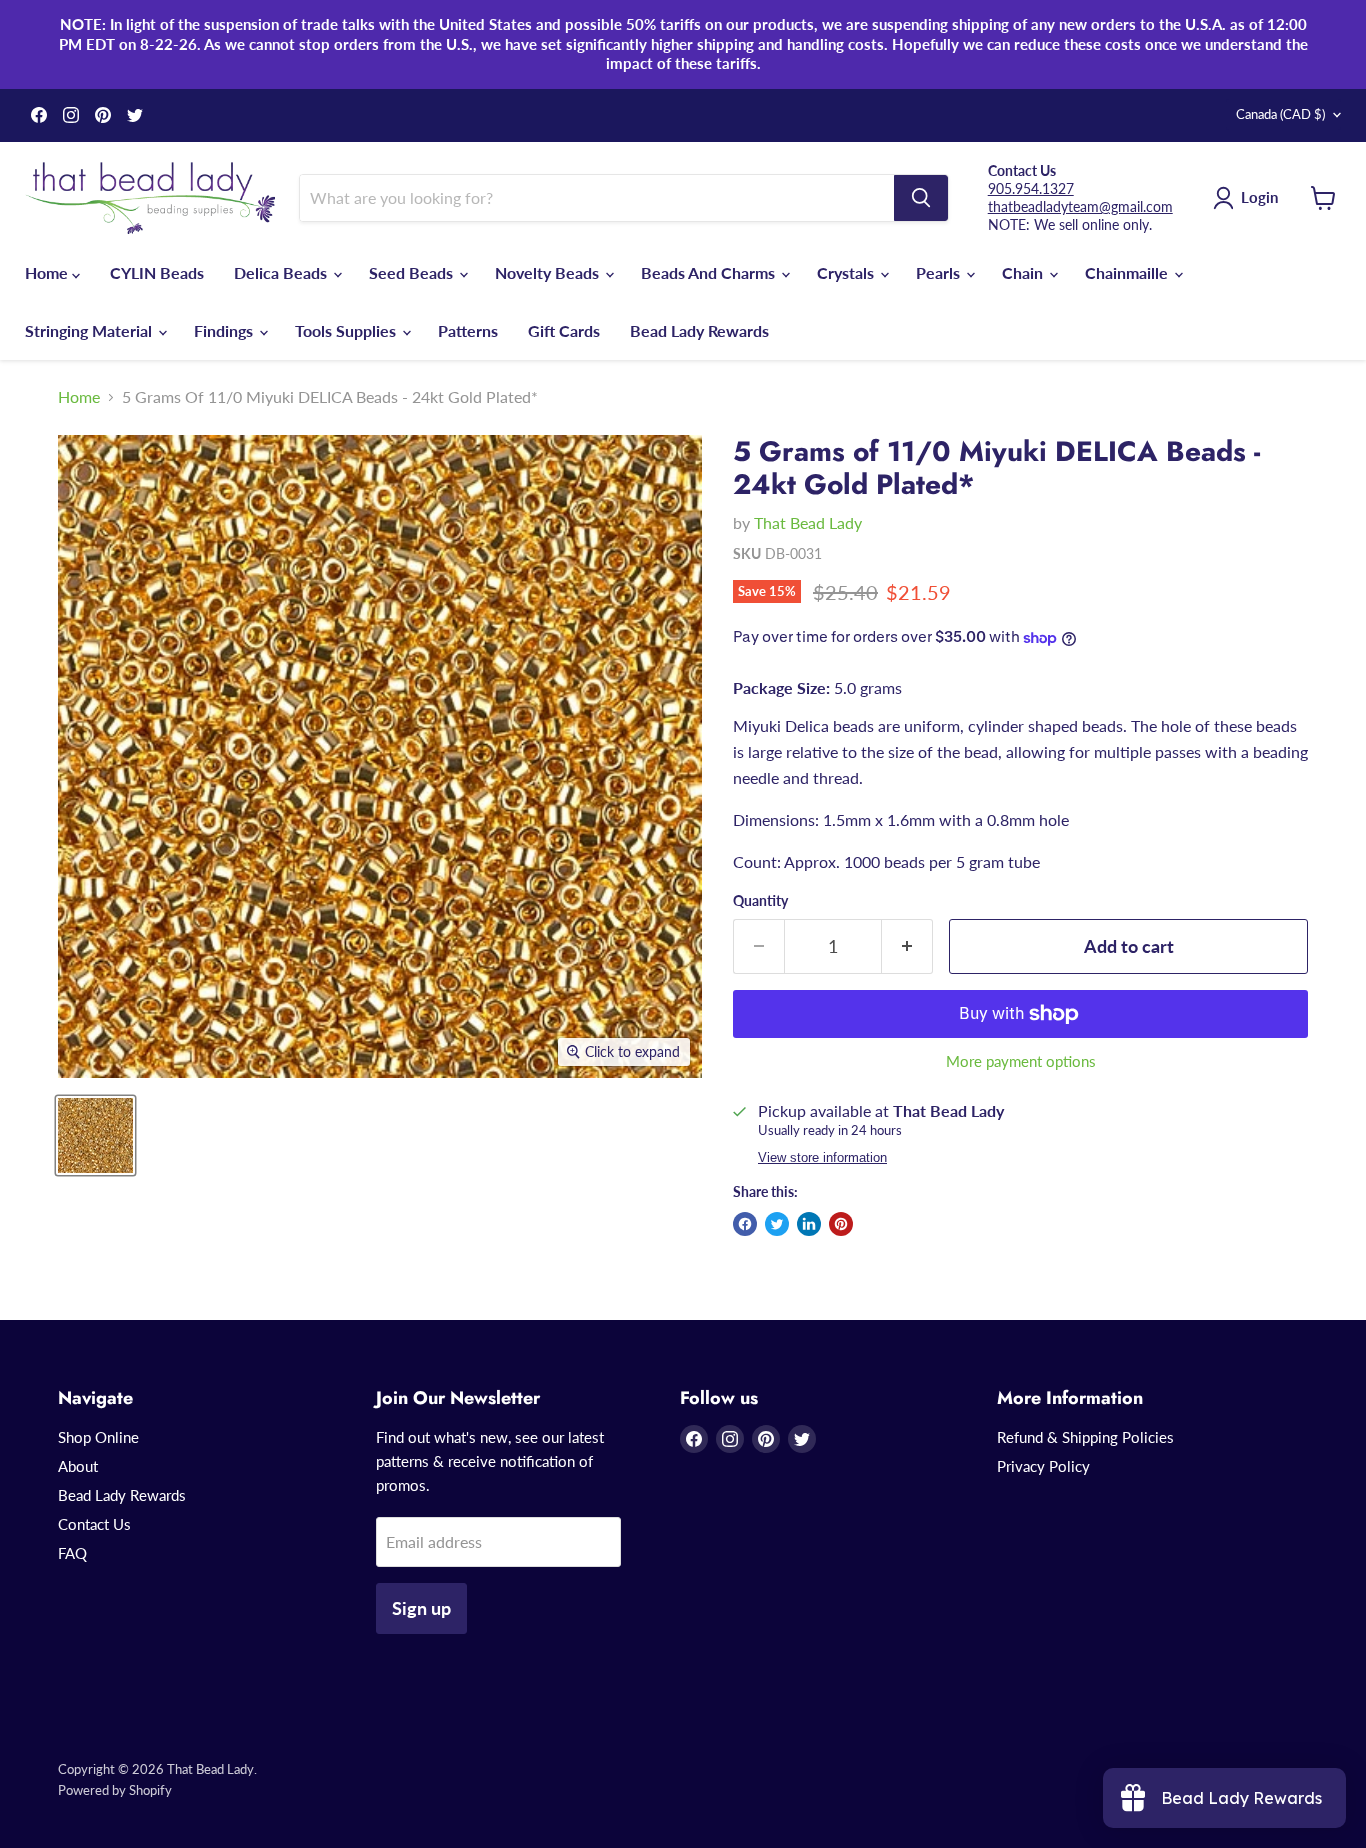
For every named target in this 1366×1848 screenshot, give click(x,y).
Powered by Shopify (115, 1790)
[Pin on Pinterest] (841, 1224)
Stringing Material (90, 330)
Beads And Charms (710, 272)
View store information (822, 1158)
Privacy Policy (1043, 1466)
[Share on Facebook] (745, 1224)
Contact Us (94, 1524)
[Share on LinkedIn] (809, 1224)
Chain (1024, 272)
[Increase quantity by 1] (907, 946)
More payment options (1021, 1061)
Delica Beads (282, 272)
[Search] (921, 198)
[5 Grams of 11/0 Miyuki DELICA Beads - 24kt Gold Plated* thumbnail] (95, 1135)
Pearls (940, 272)
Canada (1280, 114)
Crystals (847, 272)
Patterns (468, 330)
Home (48, 272)
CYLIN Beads (157, 272)
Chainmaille (1128, 272)
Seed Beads (413, 272)
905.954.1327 (1031, 188)
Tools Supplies (347, 330)
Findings (225, 330)
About (78, 1466)
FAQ (72, 1553)
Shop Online (98, 1437)
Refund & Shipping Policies (1085, 1437)
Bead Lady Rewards (699, 330)
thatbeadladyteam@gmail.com (1080, 206)
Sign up (421, 1608)
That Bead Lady (808, 522)
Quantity (760, 901)
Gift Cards (564, 330)
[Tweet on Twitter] (777, 1224)
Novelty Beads (549, 272)
